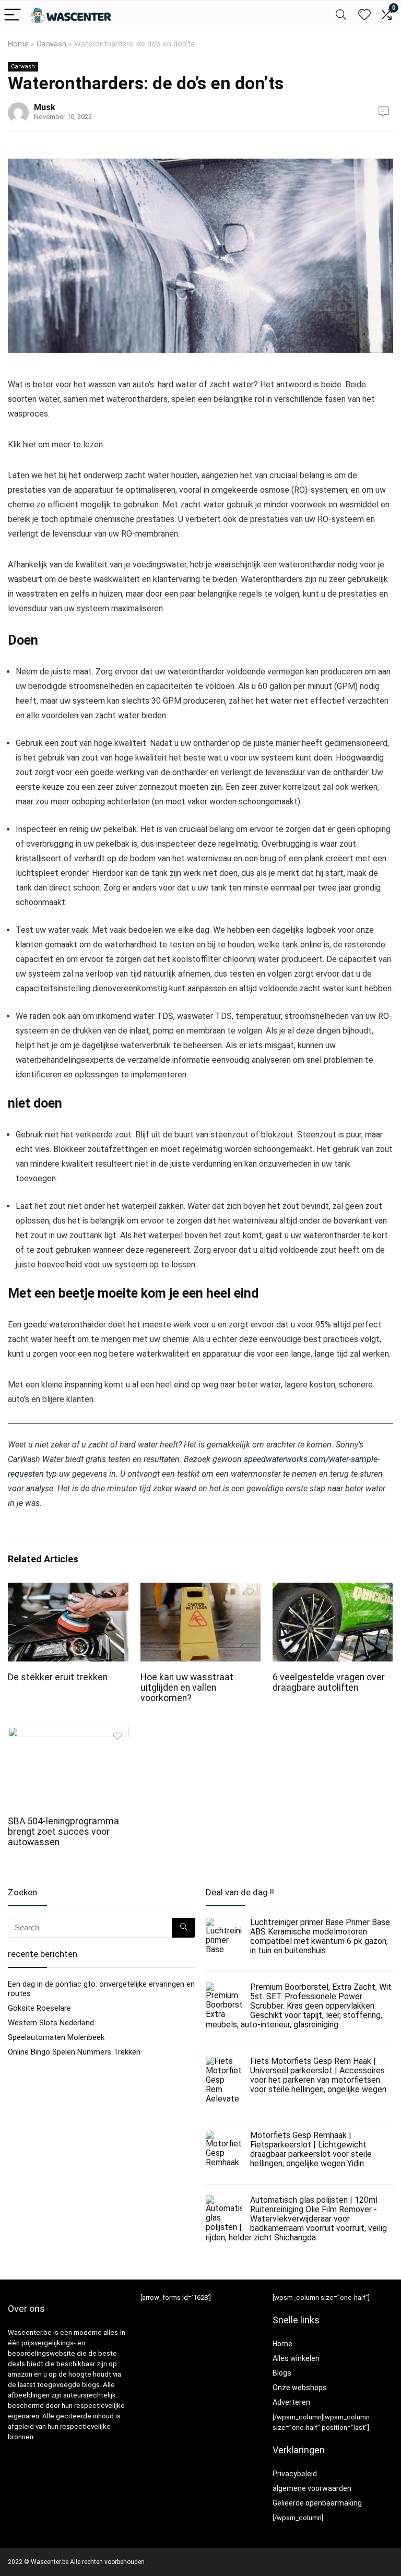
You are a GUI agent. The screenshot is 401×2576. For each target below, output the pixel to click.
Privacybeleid (295, 2474)
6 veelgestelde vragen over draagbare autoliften (329, 1682)
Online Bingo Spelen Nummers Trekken (74, 2052)
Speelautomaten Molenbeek (56, 2037)
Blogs (282, 2373)
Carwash (51, 44)
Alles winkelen (296, 2358)
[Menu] (13, 15)
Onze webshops (300, 2388)
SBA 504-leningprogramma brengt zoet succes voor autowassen (63, 1832)
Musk (45, 107)
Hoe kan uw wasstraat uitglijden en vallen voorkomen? (187, 1688)
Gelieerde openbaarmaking (317, 2503)
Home (18, 44)
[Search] (341, 15)
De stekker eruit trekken (58, 1677)
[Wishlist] (364, 15)
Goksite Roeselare (39, 2008)
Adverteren (291, 2402)
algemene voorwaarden (312, 2488)
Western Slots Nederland (51, 2023)
